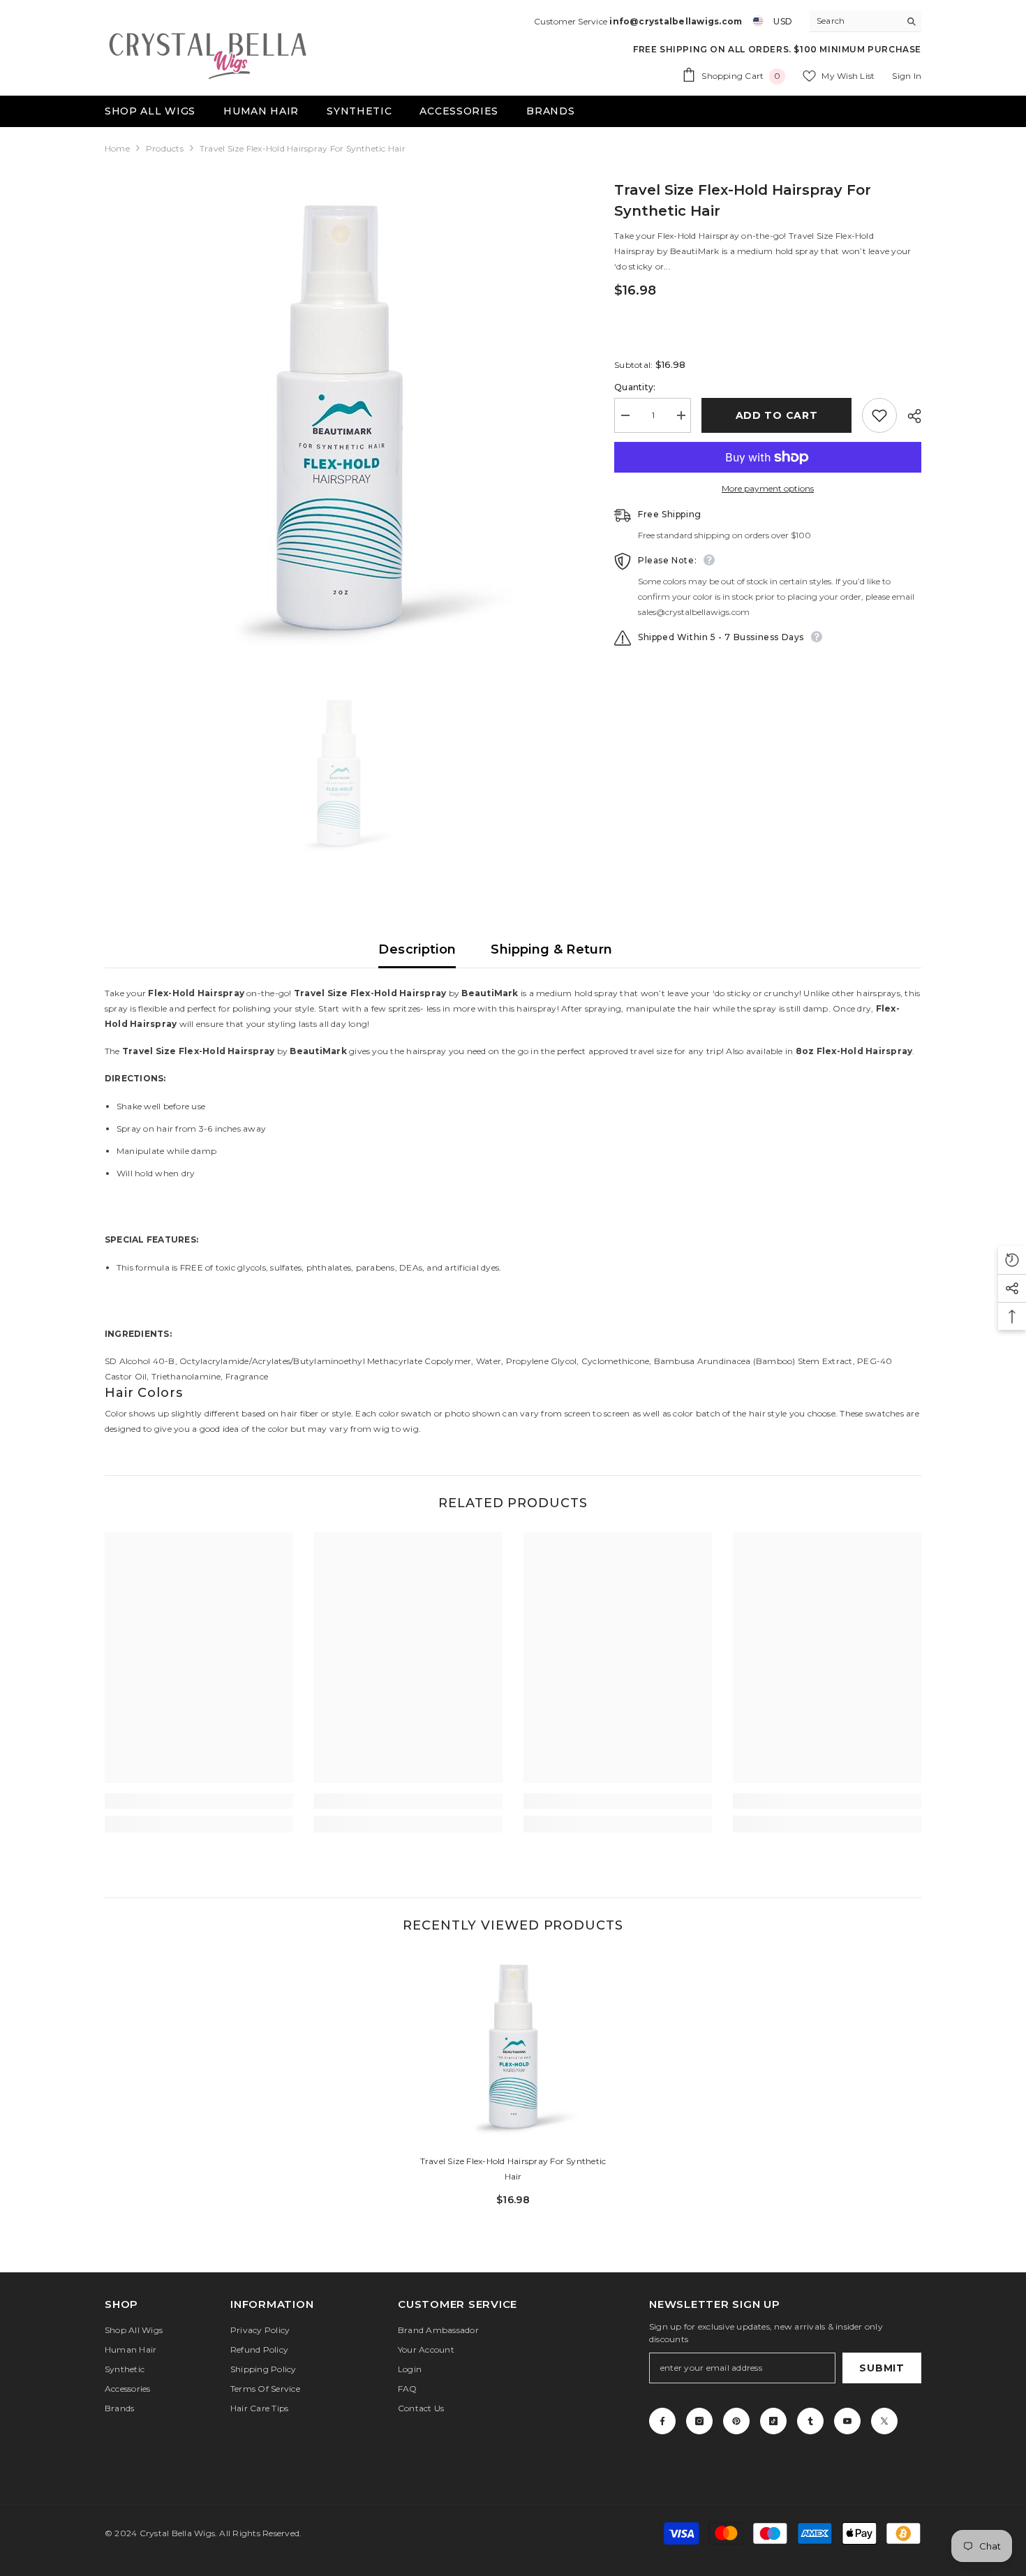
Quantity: (635, 387)
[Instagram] (699, 2421)
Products (165, 148)
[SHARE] (909, 416)
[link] (199, 1801)
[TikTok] (773, 2421)
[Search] (865, 21)
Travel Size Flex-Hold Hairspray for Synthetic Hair (513, 2169)
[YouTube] (847, 2421)
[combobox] (855, 21)
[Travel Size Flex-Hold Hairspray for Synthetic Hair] (513, 2049)
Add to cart (777, 415)
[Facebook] (662, 2421)
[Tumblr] (810, 2421)
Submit (882, 2368)
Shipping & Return (551, 949)
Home (117, 148)
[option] (339, 424)
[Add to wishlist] (879, 415)
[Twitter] (884, 2421)
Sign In (907, 76)
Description (417, 949)
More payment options (768, 488)
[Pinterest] (736, 2421)
